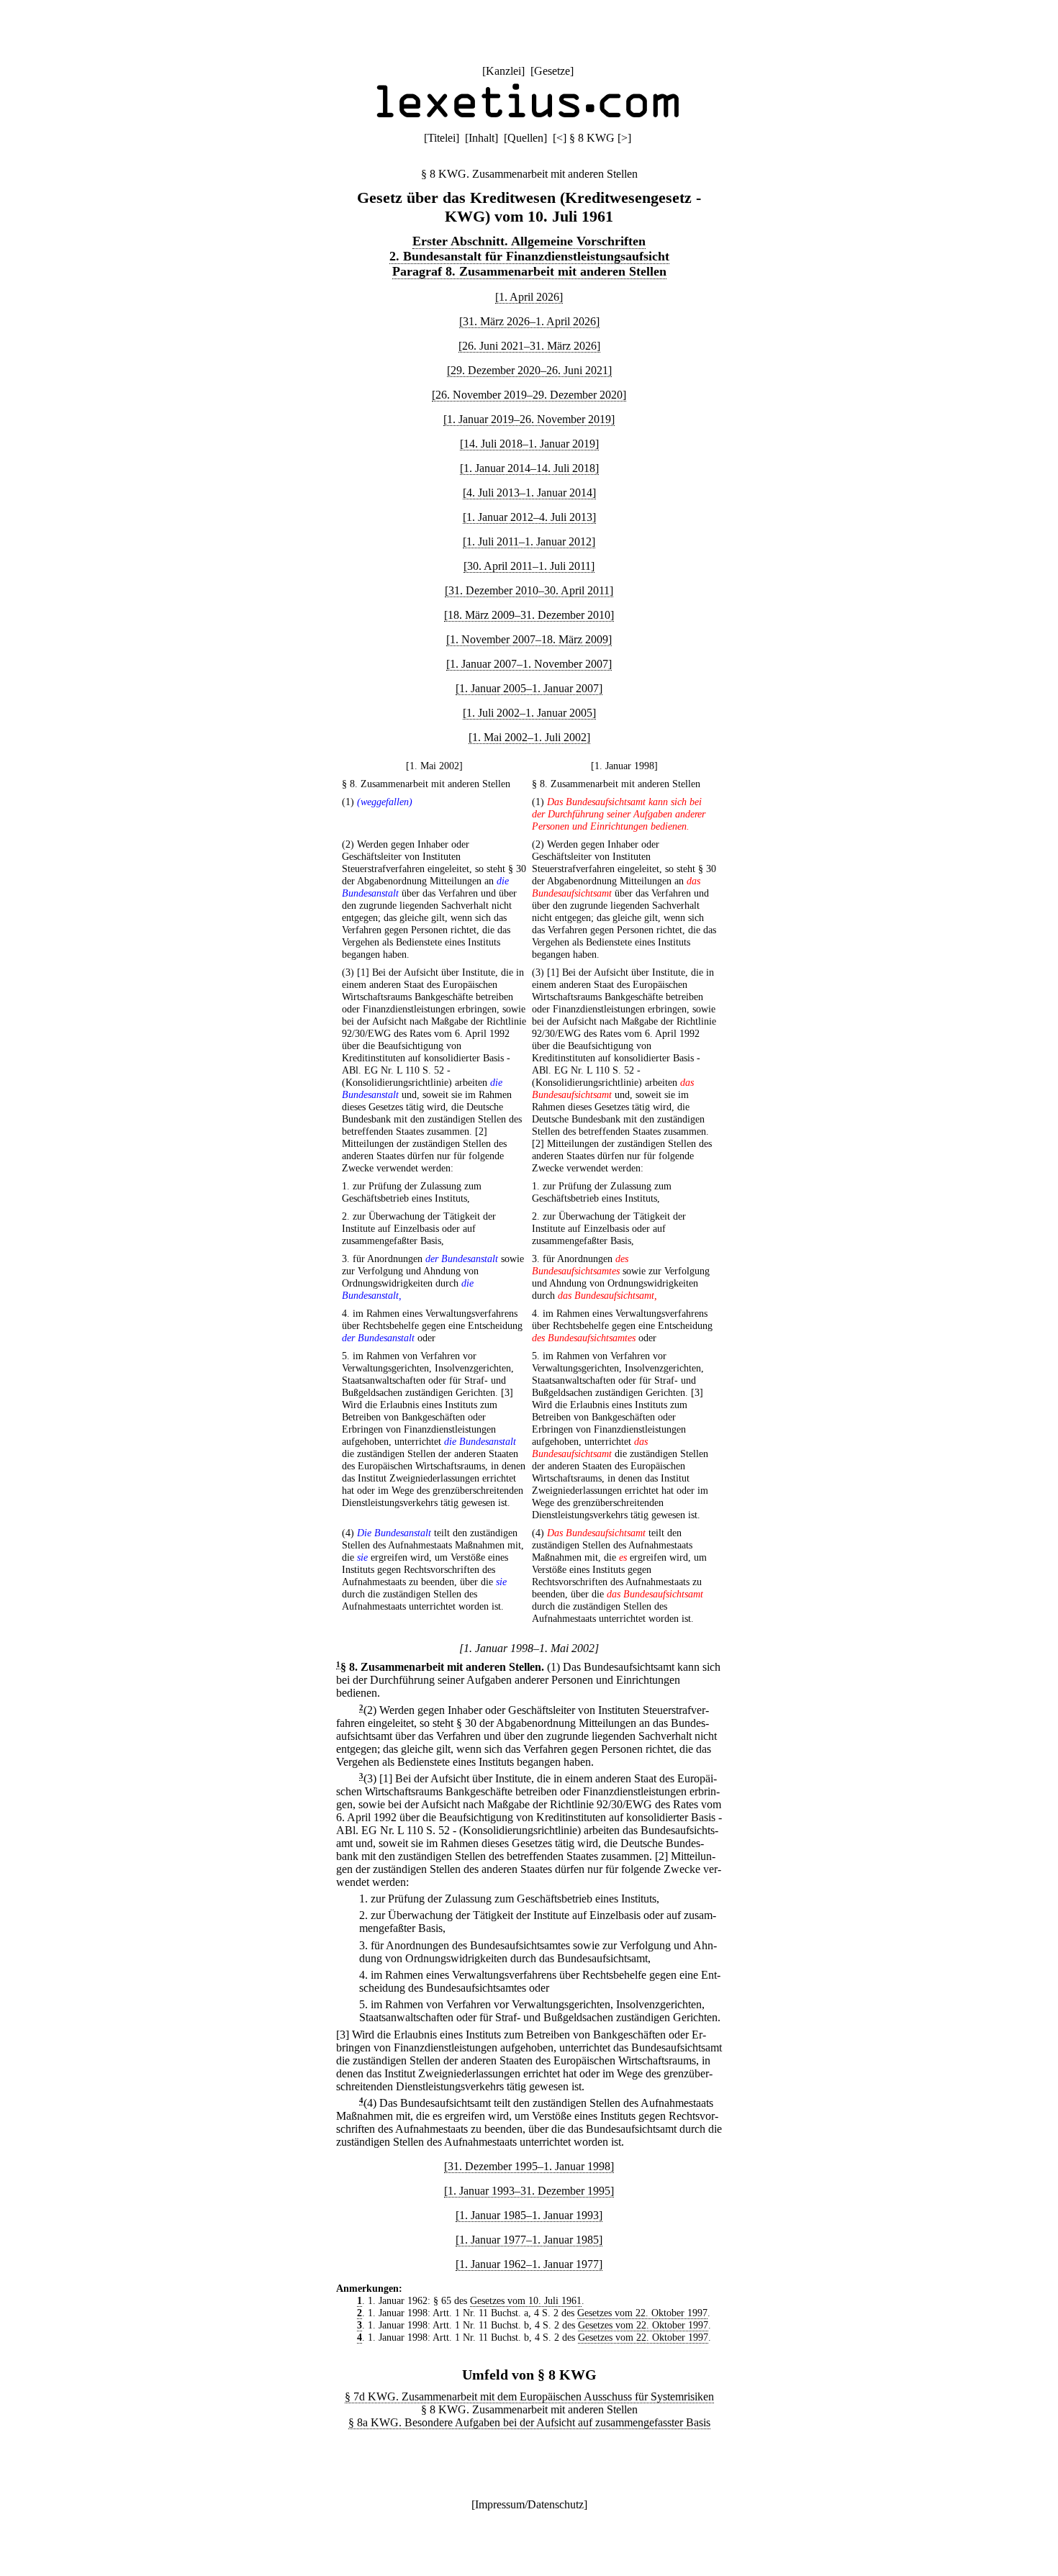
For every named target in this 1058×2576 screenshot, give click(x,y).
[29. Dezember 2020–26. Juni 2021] (529, 370)
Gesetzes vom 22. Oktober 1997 (642, 2313)
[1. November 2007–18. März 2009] (529, 639)
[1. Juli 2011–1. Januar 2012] (529, 541)
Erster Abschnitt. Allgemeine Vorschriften (529, 241)
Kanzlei (503, 71)
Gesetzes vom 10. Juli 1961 (526, 2300)
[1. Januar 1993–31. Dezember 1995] (529, 2191)
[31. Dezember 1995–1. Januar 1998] (529, 2166)
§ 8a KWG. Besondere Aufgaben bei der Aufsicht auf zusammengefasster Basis (529, 2422)
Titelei (442, 138)
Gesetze (552, 71)
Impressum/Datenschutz (529, 2504)
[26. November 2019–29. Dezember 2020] (529, 395)
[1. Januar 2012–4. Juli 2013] (529, 517)
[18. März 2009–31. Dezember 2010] (529, 615)
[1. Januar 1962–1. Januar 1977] (529, 2264)
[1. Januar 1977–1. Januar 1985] (529, 2240)
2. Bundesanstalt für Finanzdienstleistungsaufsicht (529, 256)
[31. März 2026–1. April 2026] (529, 321)
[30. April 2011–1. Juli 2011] (529, 566)
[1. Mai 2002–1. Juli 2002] (529, 737)
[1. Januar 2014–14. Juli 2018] (529, 468)
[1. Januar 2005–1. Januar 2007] (529, 688)
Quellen (525, 138)
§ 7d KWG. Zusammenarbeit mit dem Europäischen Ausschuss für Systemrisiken (529, 2396)
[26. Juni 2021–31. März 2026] (529, 346)
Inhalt (481, 138)
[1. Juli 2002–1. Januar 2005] (529, 713)
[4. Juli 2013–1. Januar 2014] (529, 493)
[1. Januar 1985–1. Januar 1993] (529, 2215)
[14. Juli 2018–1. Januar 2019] (529, 444)
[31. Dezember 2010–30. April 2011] (529, 590)
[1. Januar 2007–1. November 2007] (529, 664)
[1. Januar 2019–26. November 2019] (529, 419)
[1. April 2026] (529, 297)
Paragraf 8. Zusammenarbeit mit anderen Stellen (529, 271)
